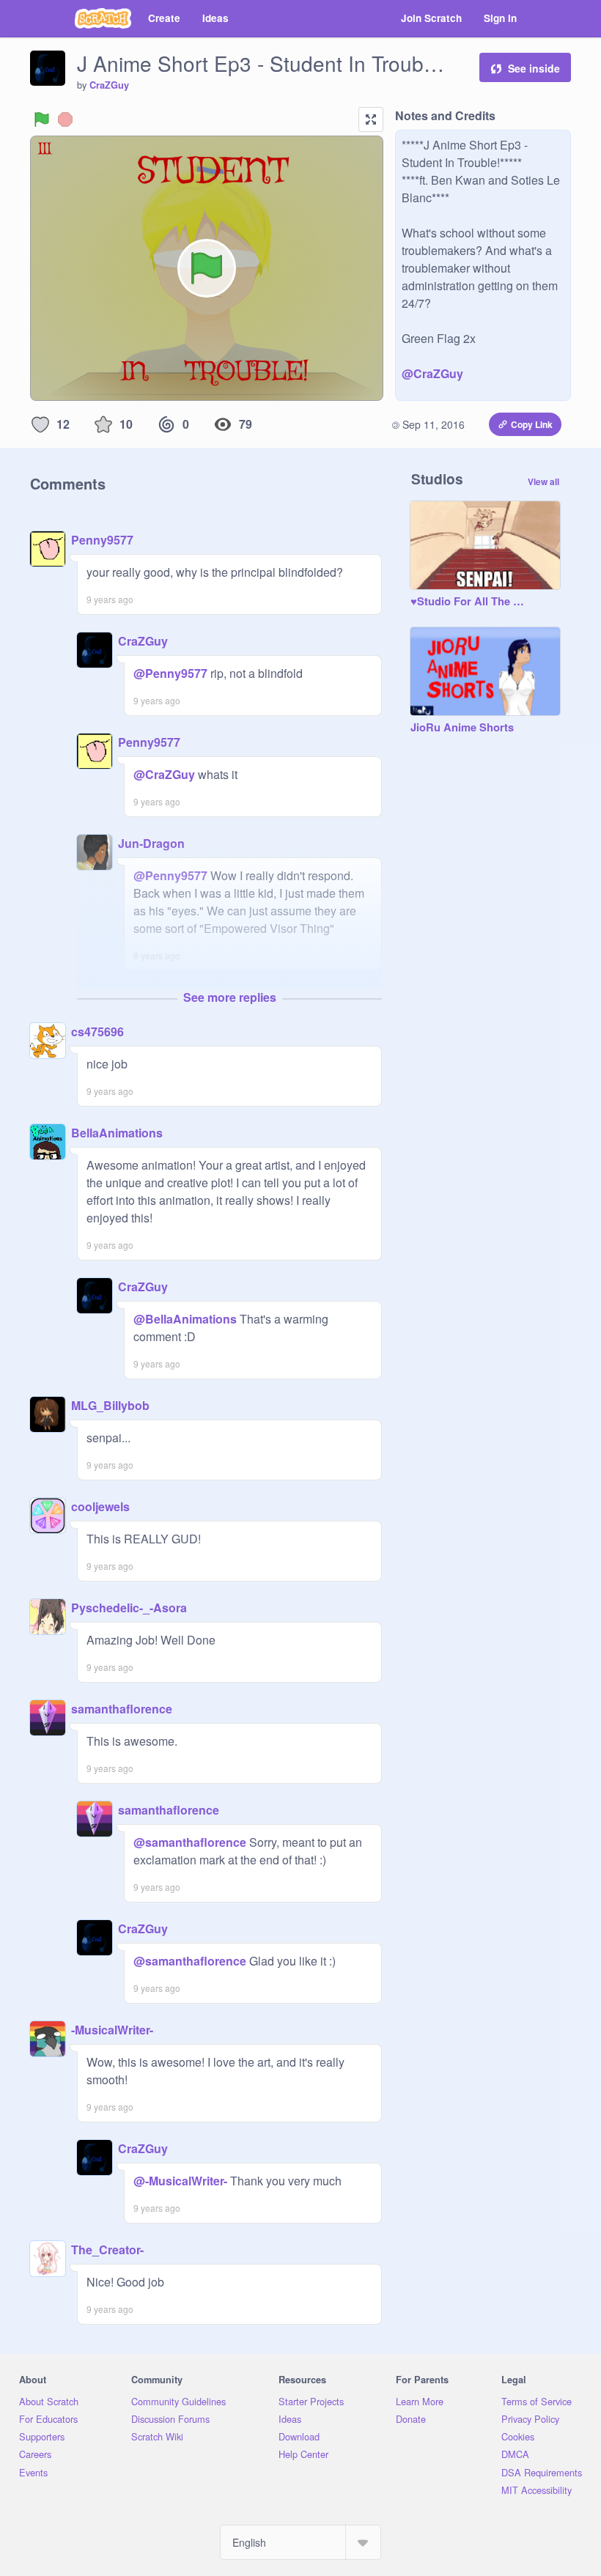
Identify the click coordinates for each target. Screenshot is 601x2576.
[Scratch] (103, 18)
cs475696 (97, 1031)
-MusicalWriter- (112, 2030)
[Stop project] (65, 119)
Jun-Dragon (151, 843)
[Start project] (42, 119)
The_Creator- (107, 2250)
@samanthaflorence (190, 1842)
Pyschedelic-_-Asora (129, 1608)
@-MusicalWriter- (180, 2181)
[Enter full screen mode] (371, 119)
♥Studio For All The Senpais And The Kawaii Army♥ (471, 602)
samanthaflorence (122, 1709)
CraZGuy (109, 85)
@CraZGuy (432, 373)
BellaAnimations (117, 1133)
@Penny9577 (170, 673)
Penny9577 (102, 540)
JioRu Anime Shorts (462, 728)
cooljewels (100, 1506)
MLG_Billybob (110, 1405)
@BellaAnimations (185, 1319)
